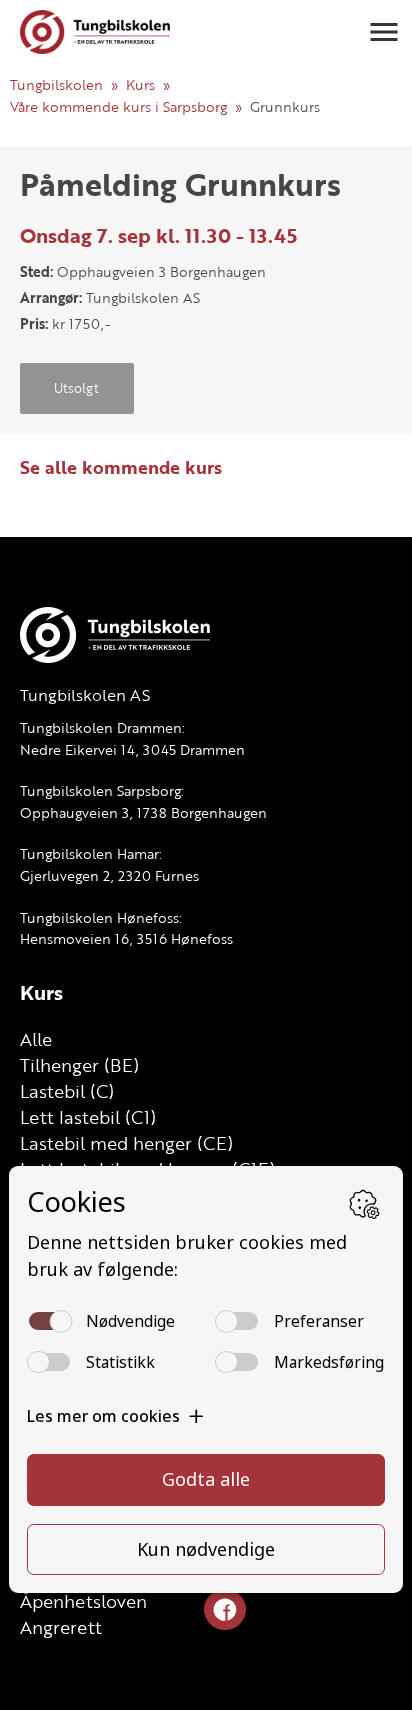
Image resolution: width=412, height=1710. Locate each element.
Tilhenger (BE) (79, 1065)
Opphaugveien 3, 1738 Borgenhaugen (143, 812)
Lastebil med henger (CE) (126, 1143)
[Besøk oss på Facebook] (225, 1610)
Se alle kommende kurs (121, 467)
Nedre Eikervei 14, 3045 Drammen (132, 749)
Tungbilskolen (56, 84)
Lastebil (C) (67, 1091)
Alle (36, 1039)
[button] (384, 32)
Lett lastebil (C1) (88, 1117)
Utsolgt (76, 388)
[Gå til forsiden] (95, 32)
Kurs (140, 84)
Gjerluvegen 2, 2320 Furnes (109, 875)
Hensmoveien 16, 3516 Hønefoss (126, 938)
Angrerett (61, 1627)
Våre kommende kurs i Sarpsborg (118, 106)
